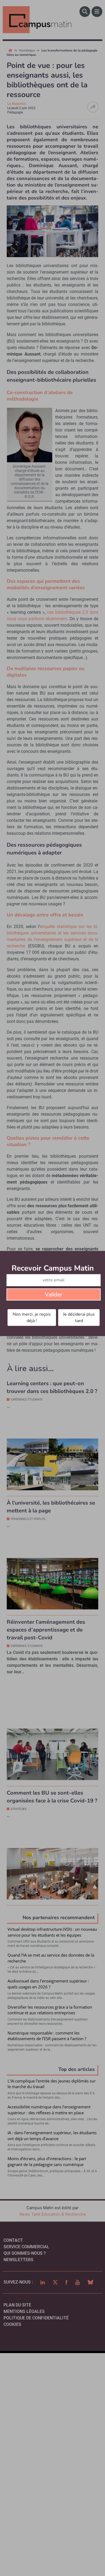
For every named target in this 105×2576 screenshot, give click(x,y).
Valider (54, 1295)
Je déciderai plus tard (79, 1318)
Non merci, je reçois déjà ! (32, 1318)
